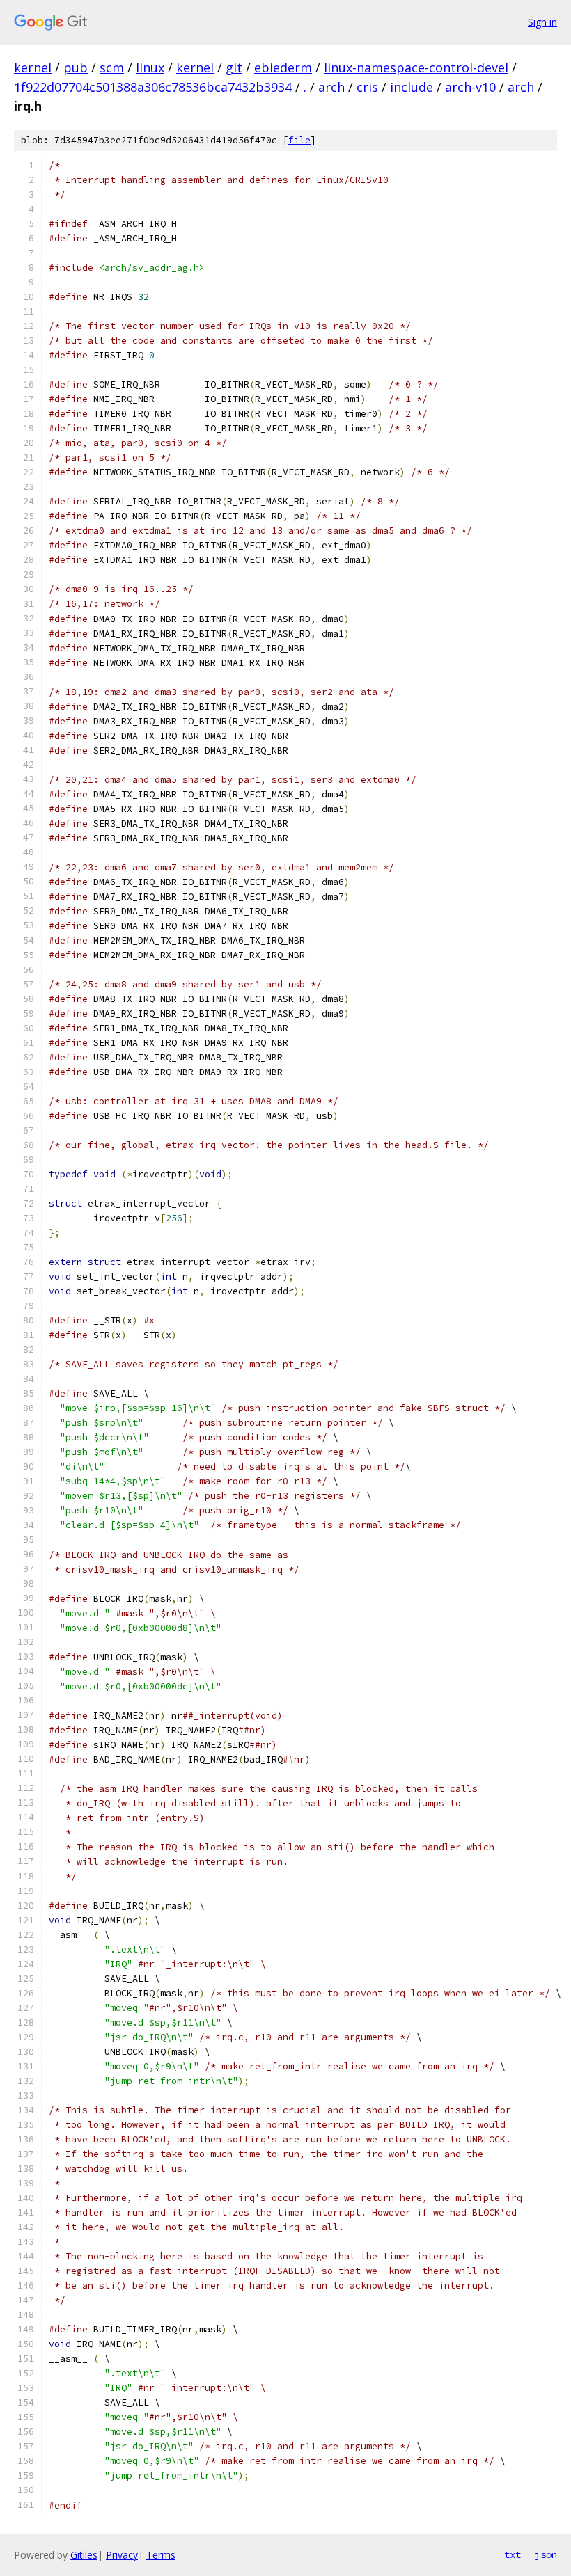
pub (76, 67)
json (546, 2554)
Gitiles (84, 2555)
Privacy (122, 2555)
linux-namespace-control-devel (416, 67)
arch (331, 87)
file (299, 140)
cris (367, 87)
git (234, 67)
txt (513, 2554)
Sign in (542, 22)
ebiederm (283, 67)
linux (150, 67)
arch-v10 (470, 87)
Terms (161, 2555)
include (412, 87)
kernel (33, 67)
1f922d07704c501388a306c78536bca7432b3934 (153, 87)
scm (112, 67)
